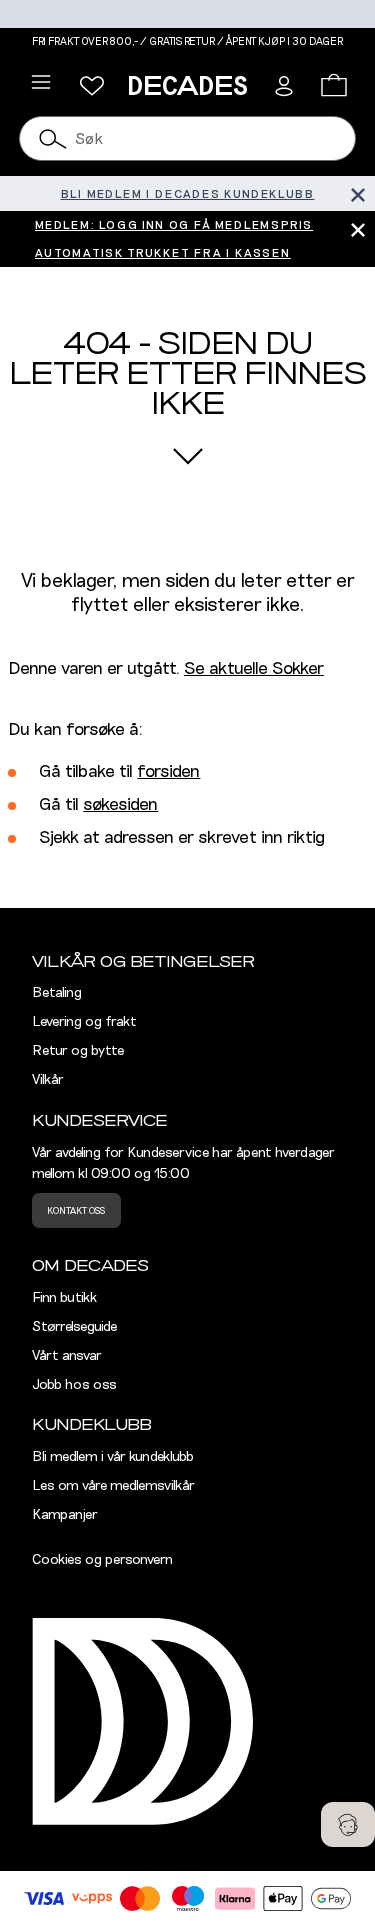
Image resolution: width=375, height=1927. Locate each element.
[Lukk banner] (357, 193)
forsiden (168, 772)
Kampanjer (65, 1515)
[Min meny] (92, 86)
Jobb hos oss (74, 1385)
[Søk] (53, 138)
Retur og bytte (78, 1051)
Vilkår (48, 1080)
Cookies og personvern (102, 1560)
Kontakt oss (76, 1211)
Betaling (57, 993)
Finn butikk (64, 1298)
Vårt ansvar (67, 1356)
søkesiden (120, 805)
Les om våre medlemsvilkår (113, 1486)
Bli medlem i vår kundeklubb (113, 1457)
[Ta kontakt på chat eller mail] (348, 1824)
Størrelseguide (74, 1327)
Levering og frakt (84, 1022)
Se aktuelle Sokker (254, 669)
